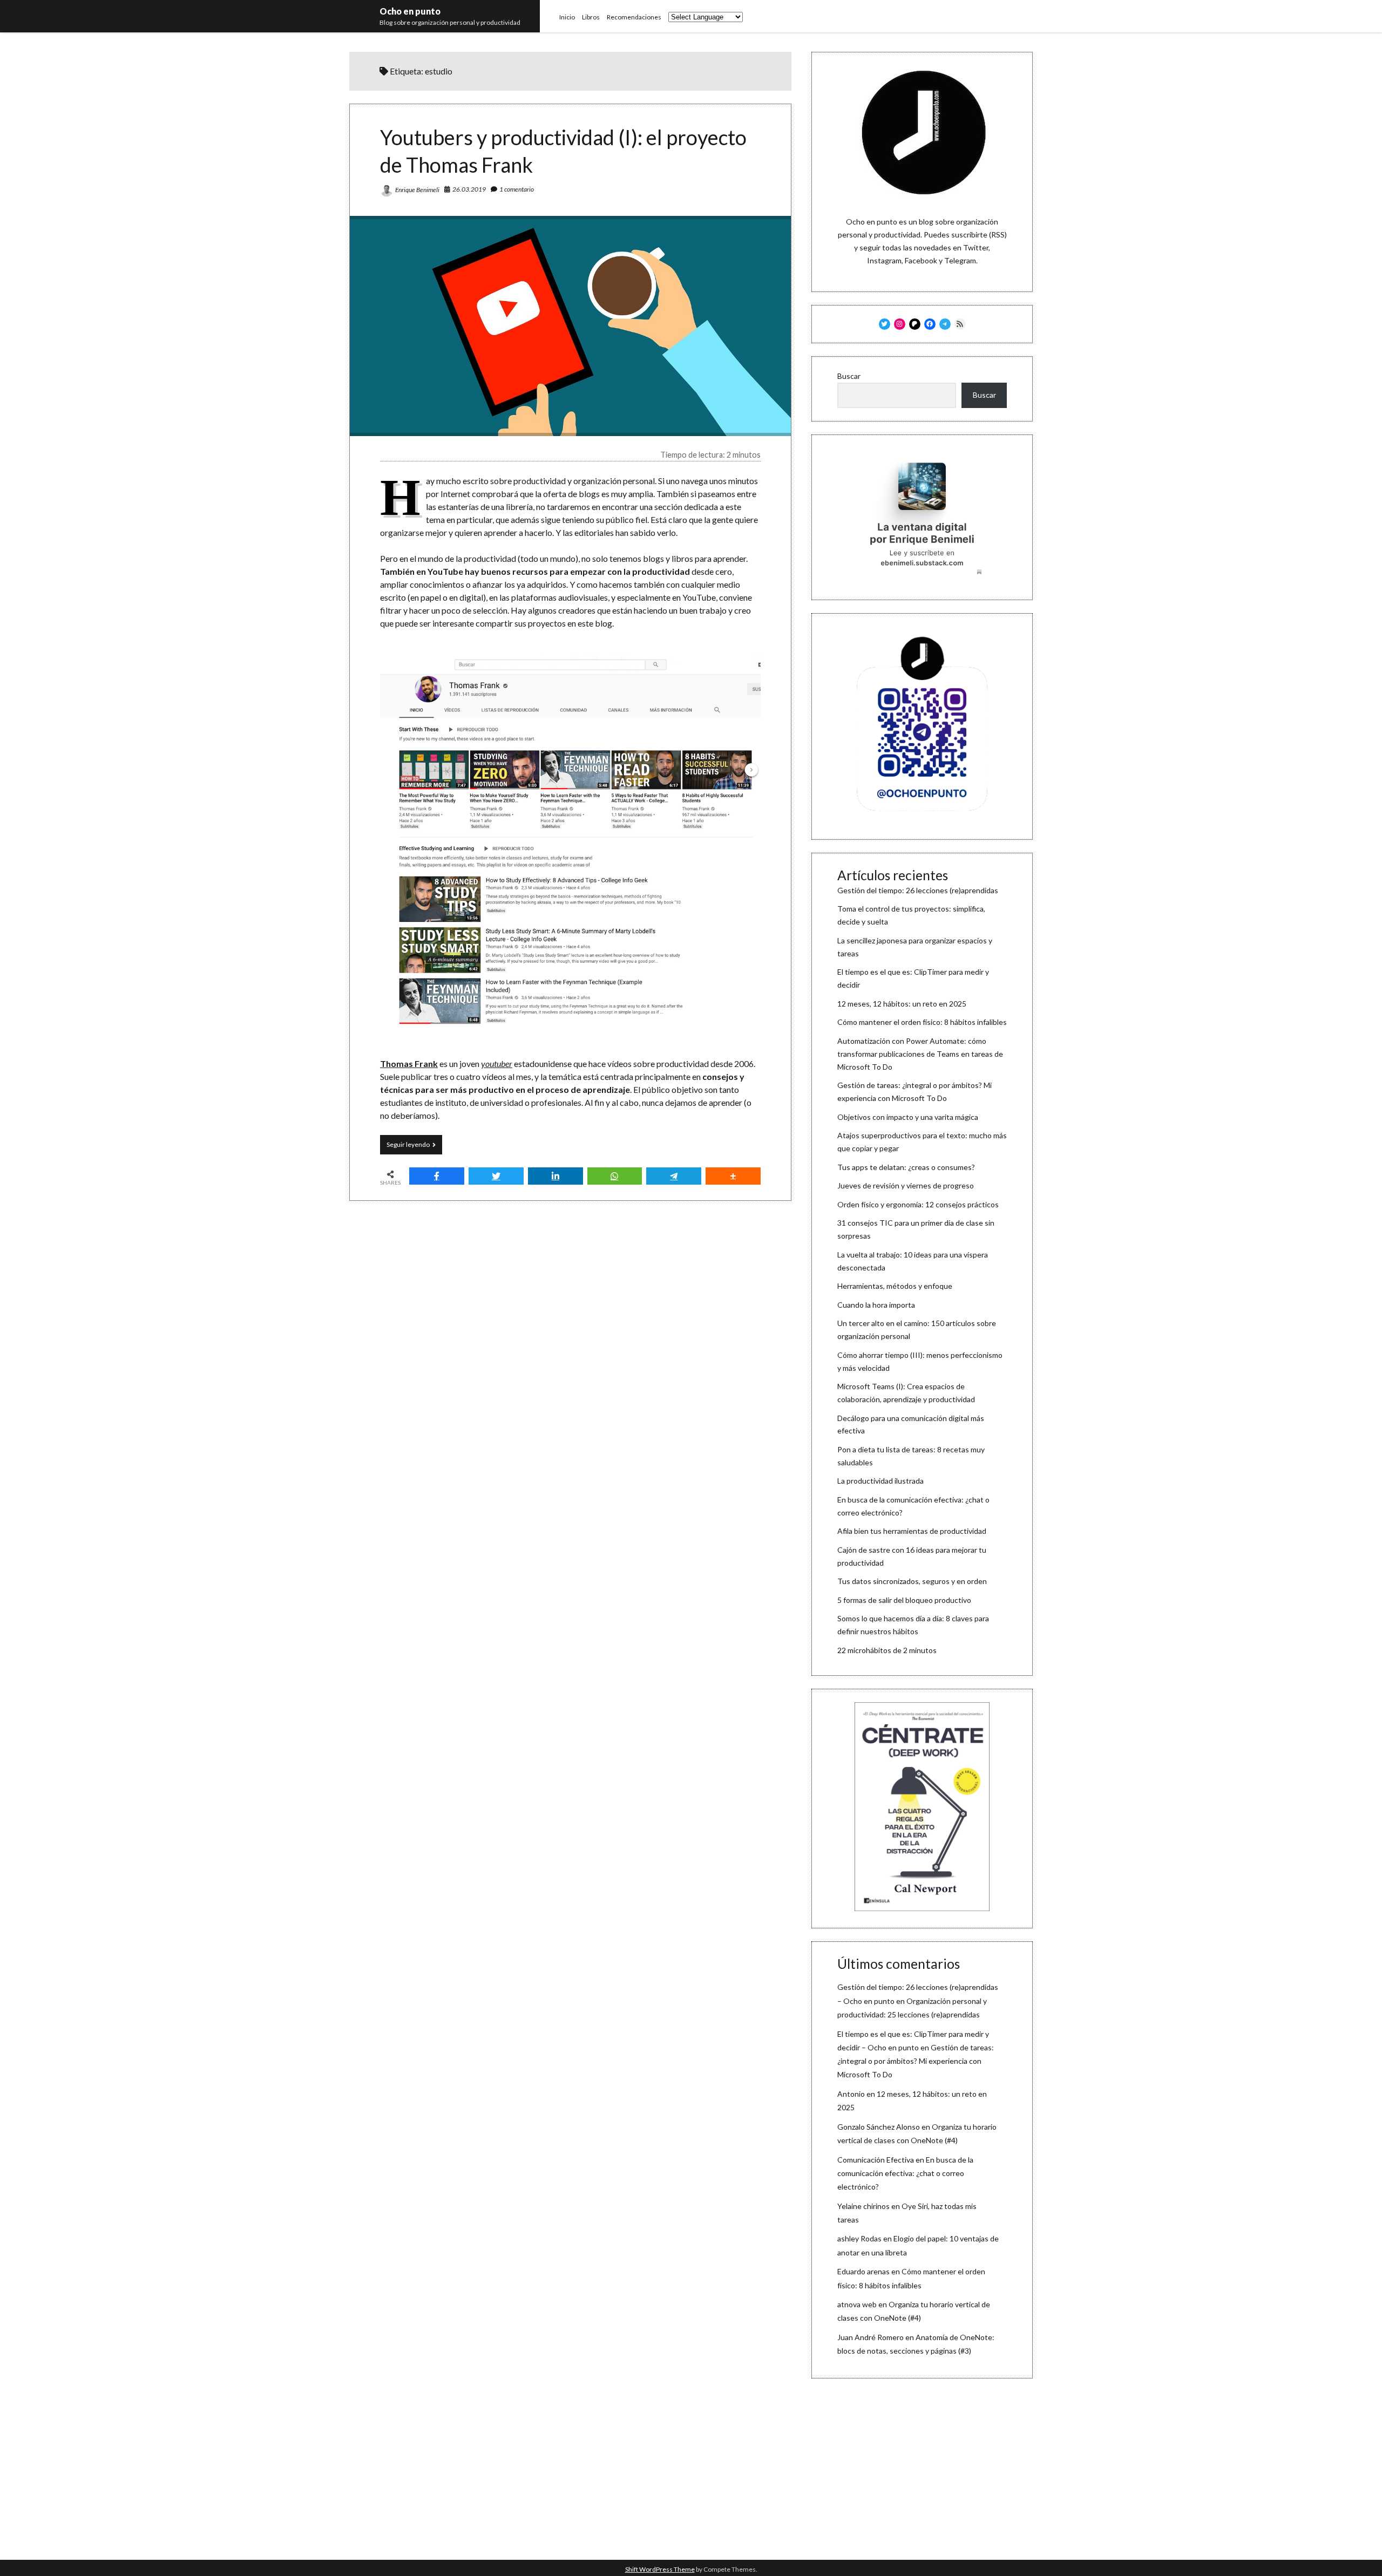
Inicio (567, 17)
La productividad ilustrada (880, 1481)
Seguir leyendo (414, 1147)
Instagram (884, 260)
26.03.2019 (469, 189)
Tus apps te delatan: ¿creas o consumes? (906, 1167)
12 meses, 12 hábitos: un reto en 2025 (902, 1004)
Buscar (849, 376)
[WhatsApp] (615, 1176)
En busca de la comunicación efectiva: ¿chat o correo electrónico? (905, 2173)
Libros (591, 17)
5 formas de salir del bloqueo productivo (904, 1600)
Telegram (960, 260)
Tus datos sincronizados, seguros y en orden (912, 1581)
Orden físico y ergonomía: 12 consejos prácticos (918, 1204)
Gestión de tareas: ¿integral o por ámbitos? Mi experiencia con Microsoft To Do (916, 2061)
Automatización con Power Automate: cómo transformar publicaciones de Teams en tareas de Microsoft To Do (920, 1054)
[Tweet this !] (496, 1176)
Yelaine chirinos (863, 2206)
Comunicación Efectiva (876, 2160)
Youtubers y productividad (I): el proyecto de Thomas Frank (570, 326)
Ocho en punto (410, 11)
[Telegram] (674, 1176)
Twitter (976, 247)
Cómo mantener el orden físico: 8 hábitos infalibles (922, 1022)
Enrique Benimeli (417, 190)
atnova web (857, 2304)
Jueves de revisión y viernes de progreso (906, 1185)
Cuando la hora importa (876, 1305)
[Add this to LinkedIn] (555, 1176)
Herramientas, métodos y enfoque (895, 1286)
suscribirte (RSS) (979, 235)
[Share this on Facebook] (437, 1176)
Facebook (921, 260)
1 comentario (517, 189)
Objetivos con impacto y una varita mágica (908, 1117)
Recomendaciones (634, 17)
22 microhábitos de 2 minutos (887, 1650)
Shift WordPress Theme (660, 2569)
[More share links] (733, 1176)
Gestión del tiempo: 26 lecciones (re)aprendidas (918, 890)
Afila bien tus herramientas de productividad (912, 1531)
